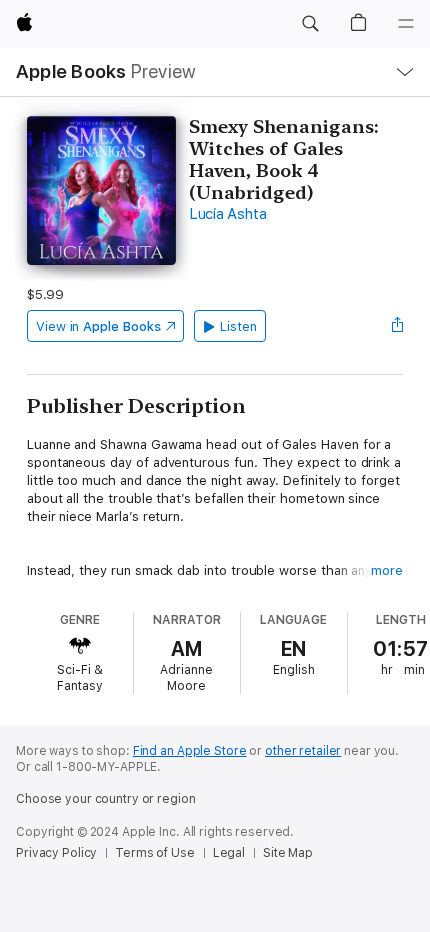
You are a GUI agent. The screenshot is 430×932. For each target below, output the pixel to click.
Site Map (288, 853)
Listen (238, 326)
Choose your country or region (106, 799)
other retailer (303, 751)
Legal (229, 853)
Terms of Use (155, 853)
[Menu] (406, 24)
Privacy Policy (56, 853)
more (387, 570)
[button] (310, 24)
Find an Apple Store (190, 751)
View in (98, 326)
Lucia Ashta (227, 214)
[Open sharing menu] (397, 326)
